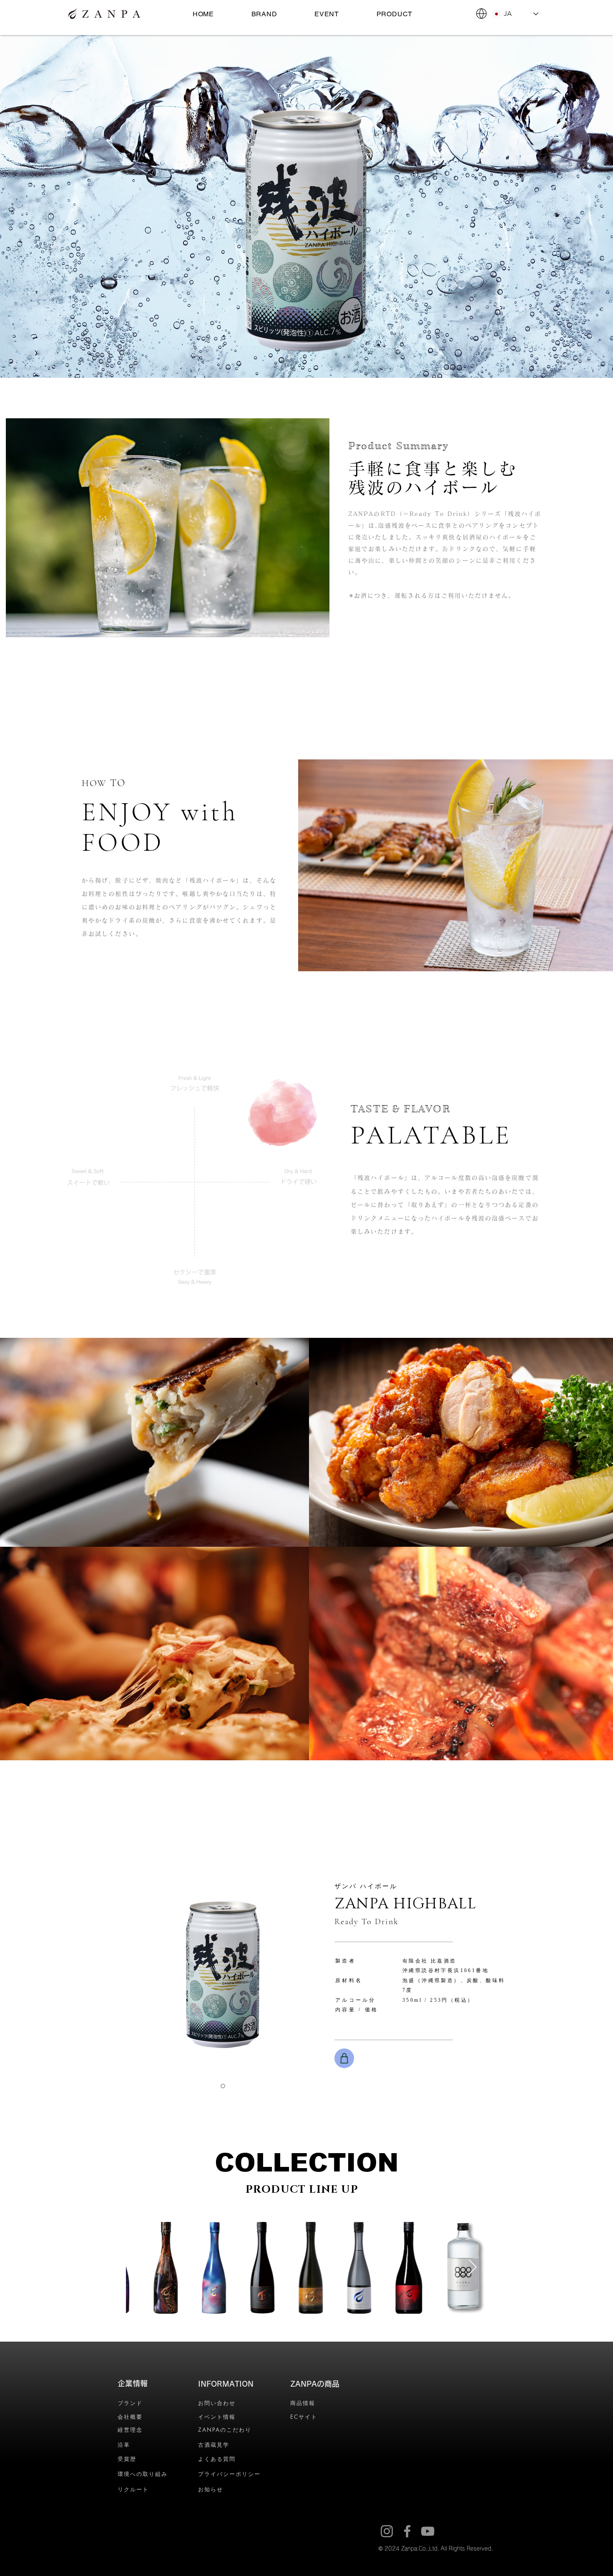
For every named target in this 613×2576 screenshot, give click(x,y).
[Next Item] (473, 2268)
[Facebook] (407, 2531)
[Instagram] (387, 2531)
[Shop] (344, 2058)
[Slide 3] (223, 2086)
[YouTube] (428, 2531)
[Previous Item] (140, 2268)
